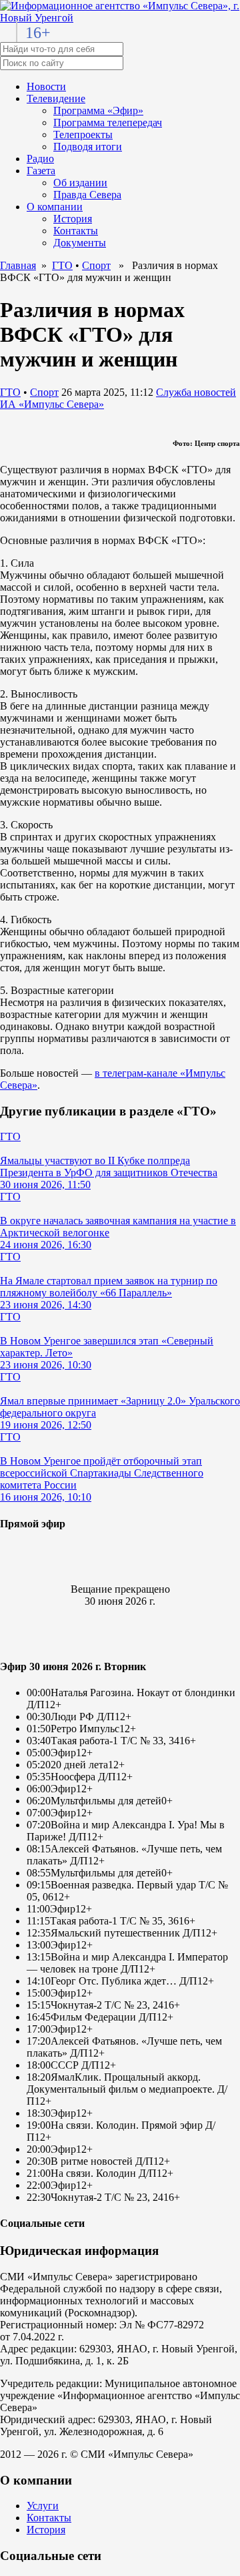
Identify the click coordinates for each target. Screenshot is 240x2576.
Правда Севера (87, 195)
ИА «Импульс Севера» (52, 404)
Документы (80, 243)
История (73, 219)
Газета (41, 171)
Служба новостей (196, 392)
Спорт (96, 265)
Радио (40, 159)
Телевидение (56, 98)
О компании (55, 207)
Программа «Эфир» (98, 110)
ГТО (62, 265)
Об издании (80, 183)
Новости (46, 86)
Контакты (76, 231)
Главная (18, 265)
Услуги (43, 2506)
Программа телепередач (108, 122)
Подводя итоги (88, 147)
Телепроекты (83, 135)
